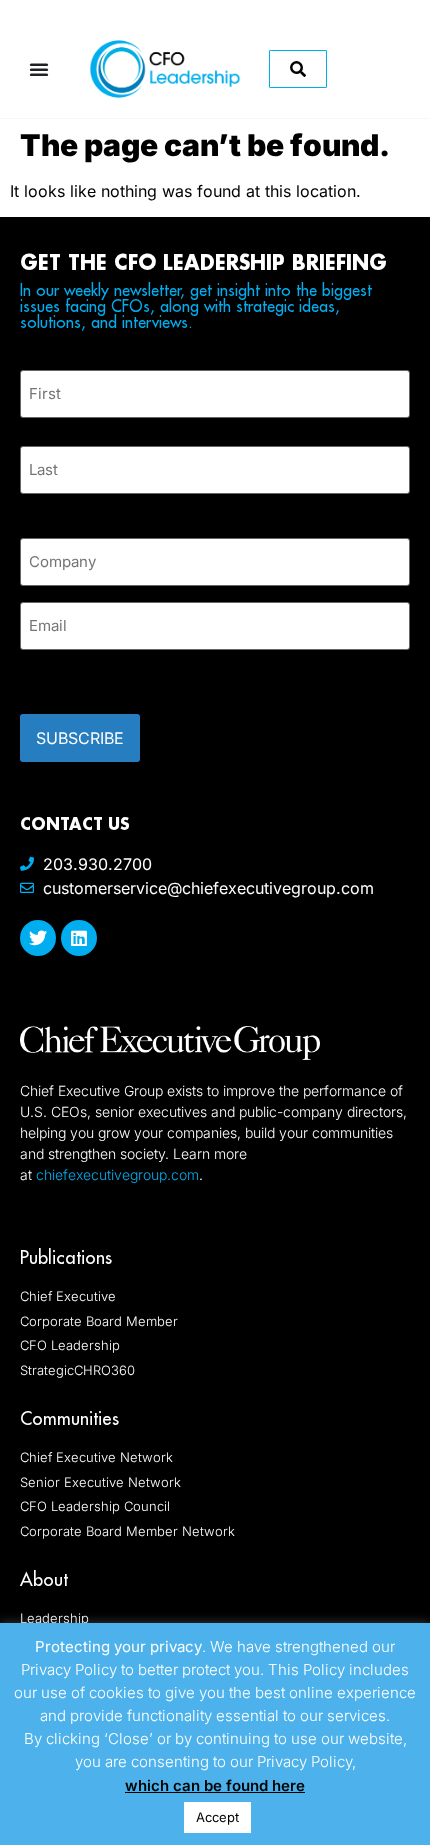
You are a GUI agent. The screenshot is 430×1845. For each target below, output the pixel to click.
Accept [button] (217, 1817)
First (36, 429)
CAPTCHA (60, 676)
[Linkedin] (79, 938)
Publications (66, 1257)
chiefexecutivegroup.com (117, 1174)
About (44, 1579)
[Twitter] (38, 938)
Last (34, 505)
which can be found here (215, 1785)
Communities (69, 1418)
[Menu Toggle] (39, 69)
